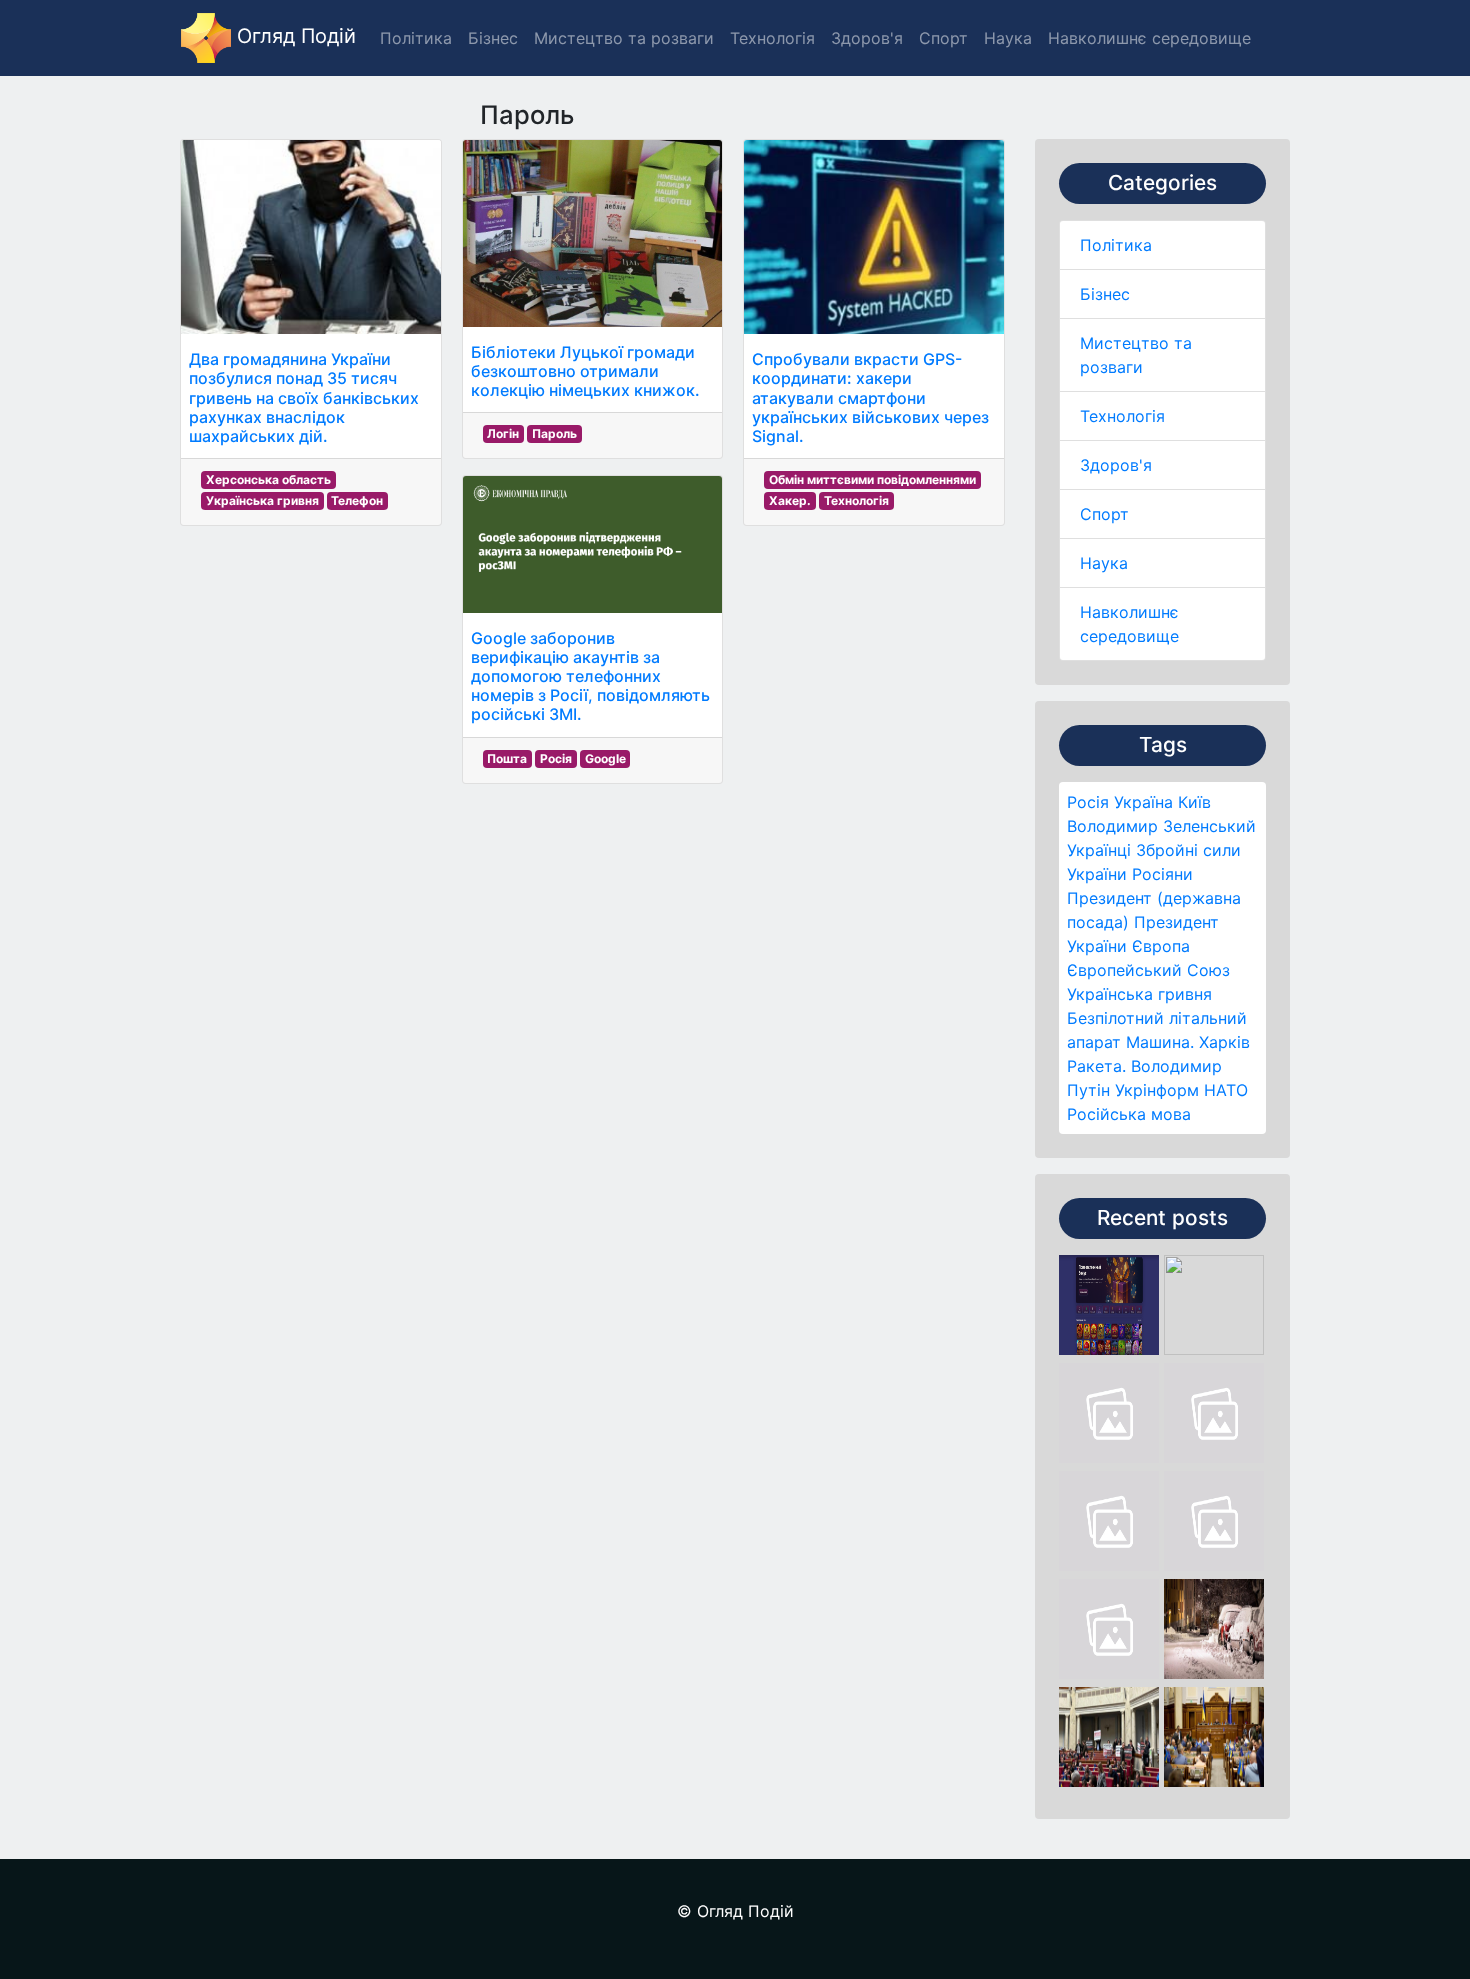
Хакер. (790, 500)
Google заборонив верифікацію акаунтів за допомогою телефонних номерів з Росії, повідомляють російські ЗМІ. (590, 676)
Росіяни (1162, 874)
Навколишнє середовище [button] (1149, 38)
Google (605, 758)
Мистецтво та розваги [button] (624, 38)
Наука (1104, 563)
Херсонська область (268, 479)
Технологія (1122, 416)
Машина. (1160, 1042)
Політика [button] (416, 38)
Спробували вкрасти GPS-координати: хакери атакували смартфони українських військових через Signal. (870, 397)
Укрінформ (1157, 1090)
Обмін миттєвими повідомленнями (872, 479)
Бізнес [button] (493, 38)
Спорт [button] (943, 38)
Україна (1143, 802)
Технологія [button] (772, 38)
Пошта (507, 758)
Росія (1088, 802)
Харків (1224, 1042)
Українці (1099, 850)
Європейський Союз (1148, 970)
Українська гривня (1139, 994)
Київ (1194, 802)
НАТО (1226, 1090)
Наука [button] (1008, 38)
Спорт (1104, 514)
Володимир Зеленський (1161, 826)
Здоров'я (1116, 465)
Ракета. (1096, 1066)
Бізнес (1105, 294)
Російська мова (1129, 1114)
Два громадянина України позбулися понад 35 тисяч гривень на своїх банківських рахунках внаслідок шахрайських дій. (304, 397)
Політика (1116, 245)
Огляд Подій (293, 36)
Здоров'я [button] (867, 38)
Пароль (554, 433)
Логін (503, 433)
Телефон (357, 500)
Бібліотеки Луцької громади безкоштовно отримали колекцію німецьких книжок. (585, 371)
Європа (1161, 946)
